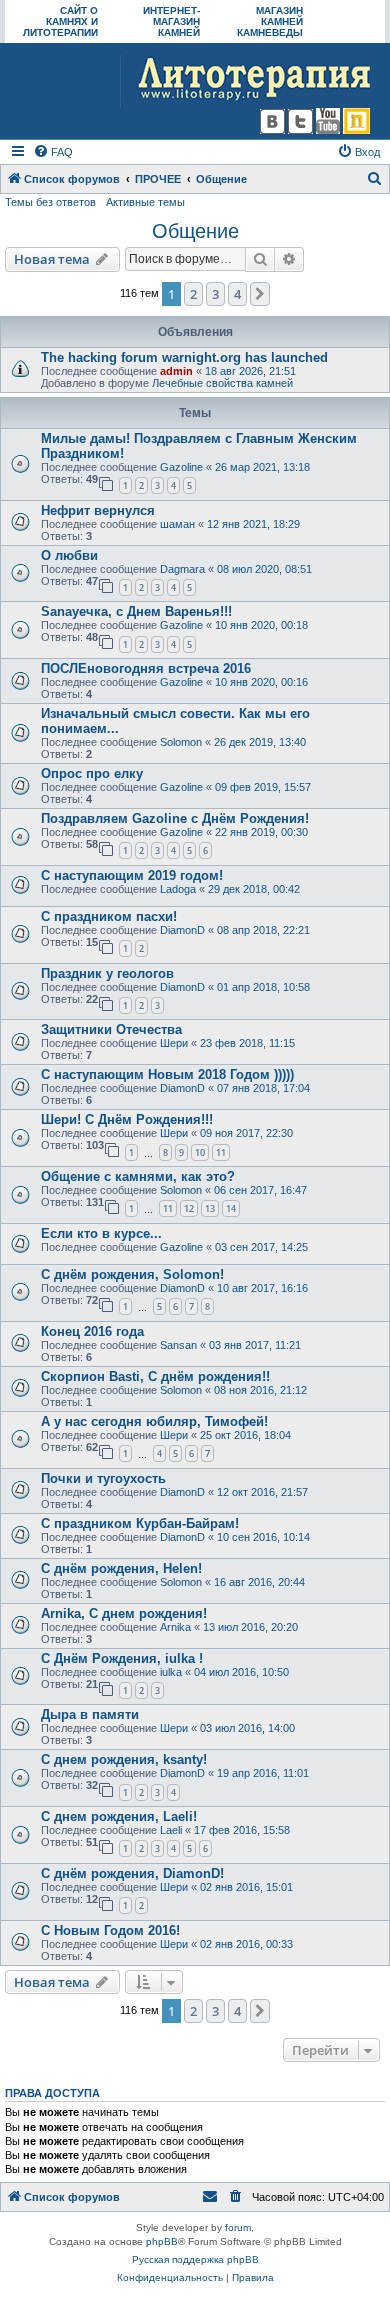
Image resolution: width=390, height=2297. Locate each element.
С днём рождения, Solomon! (132, 1274)
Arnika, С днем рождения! (124, 1613)
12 (189, 1208)
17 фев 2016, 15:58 (242, 1830)
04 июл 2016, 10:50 (241, 1672)
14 (231, 1208)
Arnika (175, 1627)
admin (176, 371)
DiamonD (182, 930)
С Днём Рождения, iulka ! (122, 1658)
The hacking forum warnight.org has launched (184, 357)
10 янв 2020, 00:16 (261, 682)
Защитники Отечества (111, 1029)
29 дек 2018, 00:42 (254, 889)
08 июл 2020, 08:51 (264, 569)
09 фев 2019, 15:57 (263, 787)
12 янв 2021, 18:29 (253, 524)
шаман (177, 524)
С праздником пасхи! (109, 916)
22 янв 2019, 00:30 (261, 832)
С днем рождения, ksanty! (124, 1759)
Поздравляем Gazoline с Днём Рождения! (175, 818)
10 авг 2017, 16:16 (262, 1288)
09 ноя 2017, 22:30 (246, 1133)
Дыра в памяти (90, 1714)
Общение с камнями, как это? (138, 1176)
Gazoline (181, 467)
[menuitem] (53, 152)
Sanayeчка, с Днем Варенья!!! (136, 611)
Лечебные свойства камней (222, 383)
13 (210, 1208)
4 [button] (237, 294)
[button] (260, 294)
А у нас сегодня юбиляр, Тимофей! (154, 1421)
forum (238, 2227)
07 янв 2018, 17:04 (263, 1088)
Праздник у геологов (107, 973)
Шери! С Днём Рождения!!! (127, 1119)
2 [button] (193, 294)
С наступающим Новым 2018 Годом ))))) (167, 1074)
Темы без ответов (50, 202)
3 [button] (215, 294)
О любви (69, 555)
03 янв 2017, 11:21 (255, 1345)
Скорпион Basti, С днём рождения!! (155, 1376)
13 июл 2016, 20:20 (250, 1627)
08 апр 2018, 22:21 (263, 930)
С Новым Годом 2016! (110, 1930)
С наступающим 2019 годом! (132, 875)
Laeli (171, 1830)
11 (221, 1152)
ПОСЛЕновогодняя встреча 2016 (146, 668)
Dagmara (182, 569)
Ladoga (178, 889)
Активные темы (145, 202)
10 (200, 1152)
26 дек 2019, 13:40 (260, 742)
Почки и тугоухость (103, 1478)
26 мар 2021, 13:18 (262, 467)
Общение (195, 231)
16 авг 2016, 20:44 (259, 1582)
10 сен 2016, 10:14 (263, 1537)
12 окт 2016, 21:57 (262, 1492)
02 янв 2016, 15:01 (246, 1887)
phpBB (162, 2241)
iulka (171, 1672)
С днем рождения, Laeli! (119, 1816)
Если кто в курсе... (101, 1233)
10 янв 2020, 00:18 (261, 625)
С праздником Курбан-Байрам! (140, 1523)
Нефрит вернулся (98, 510)
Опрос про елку (92, 773)
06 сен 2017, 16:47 (260, 1190)
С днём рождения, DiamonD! (132, 1873)
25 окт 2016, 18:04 (245, 1435)
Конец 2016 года (92, 1331)
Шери (174, 1043)
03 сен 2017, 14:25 (261, 1247)
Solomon (181, 742)
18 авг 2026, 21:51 (250, 371)
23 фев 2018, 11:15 (247, 1043)
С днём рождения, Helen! (121, 1568)
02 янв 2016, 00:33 (246, 1944)
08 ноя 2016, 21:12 (260, 1390)
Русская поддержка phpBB (195, 2259)
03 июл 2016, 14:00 (247, 1728)
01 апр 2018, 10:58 (263, 987)
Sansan (178, 1345)
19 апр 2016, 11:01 (263, 1773)
